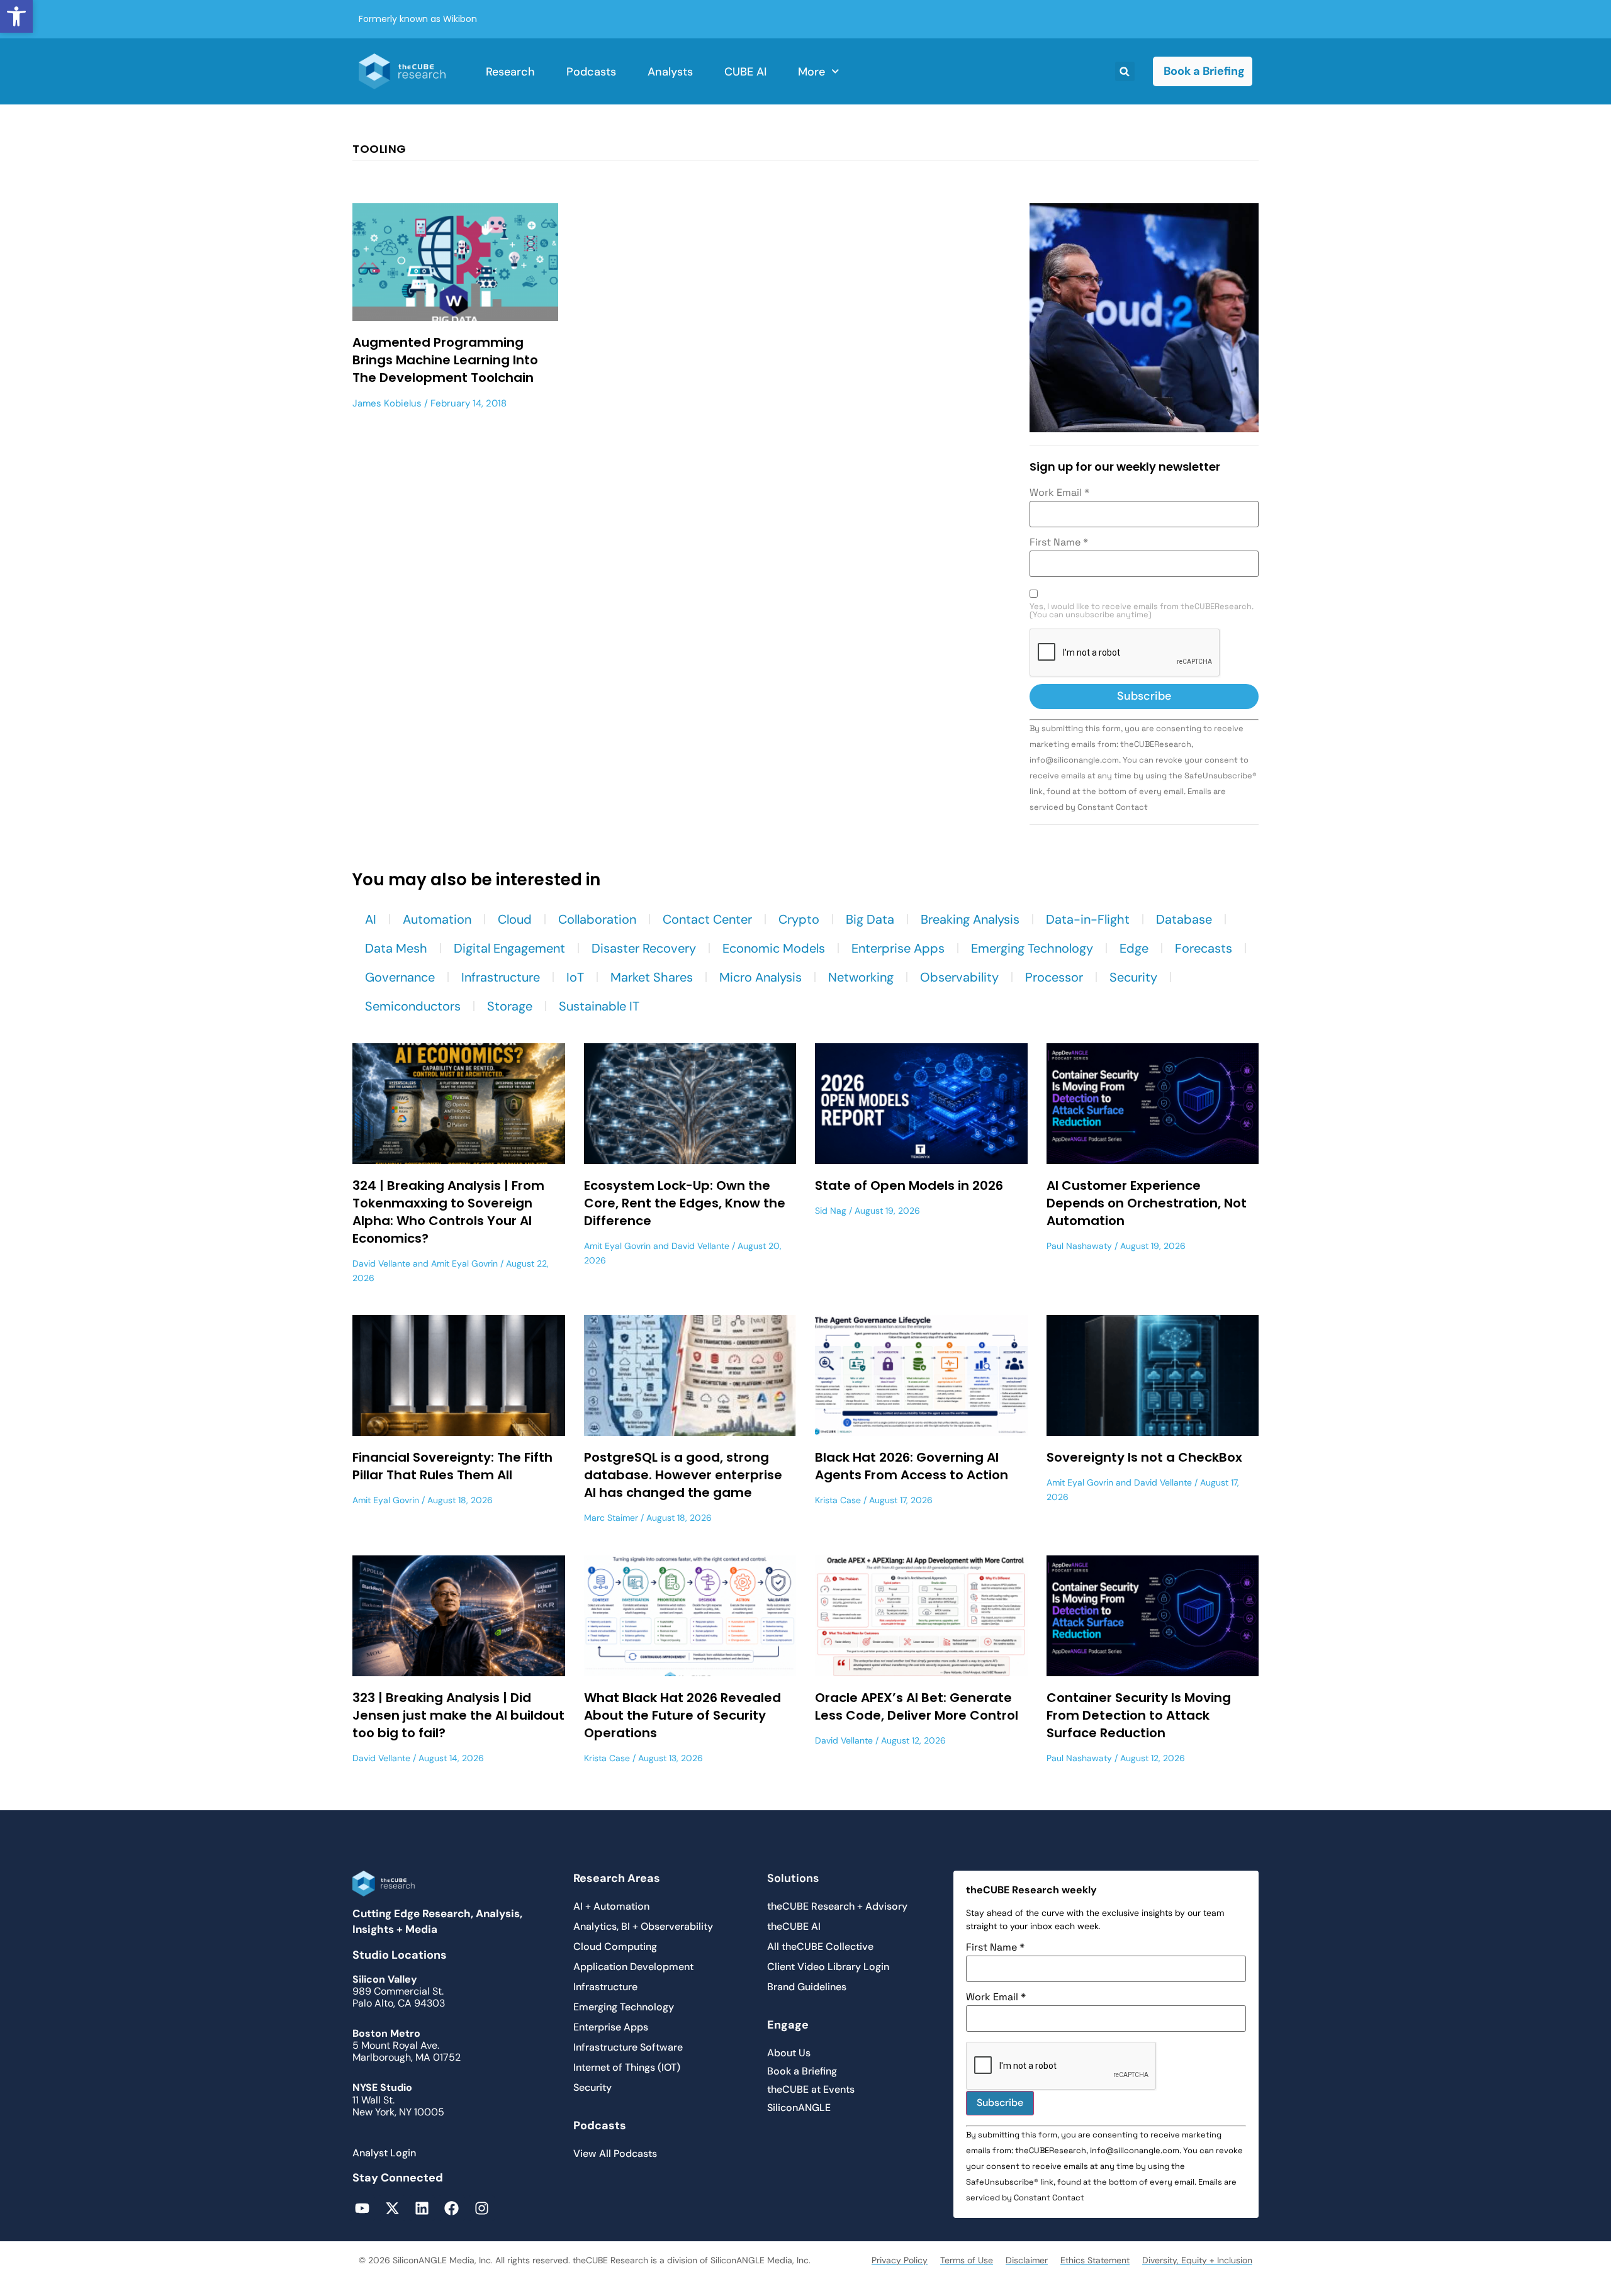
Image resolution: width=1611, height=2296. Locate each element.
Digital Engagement (509, 948)
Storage (510, 1006)
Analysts (670, 72)
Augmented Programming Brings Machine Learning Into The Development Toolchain (445, 360)
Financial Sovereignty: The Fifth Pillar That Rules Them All (452, 1466)
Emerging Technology (1032, 948)
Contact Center (707, 919)
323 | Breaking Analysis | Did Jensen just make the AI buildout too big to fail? (458, 1715)
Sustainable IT (599, 1006)
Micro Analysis (761, 977)
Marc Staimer (611, 1518)
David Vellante (381, 1263)
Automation (437, 919)
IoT (575, 977)
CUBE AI (745, 72)
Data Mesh (396, 948)
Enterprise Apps (898, 948)
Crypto (799, 919)
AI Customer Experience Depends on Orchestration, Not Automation (1147, 1203)
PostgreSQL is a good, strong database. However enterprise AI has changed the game (683, 1475)
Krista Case (838, 1500)
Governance (400, 977)
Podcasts (591, 72)
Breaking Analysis (970, 919)
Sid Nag (831, 1211)
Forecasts (1204, 948)
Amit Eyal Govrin (464, 1263)
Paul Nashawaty (1079, 1246)
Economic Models (774, 948)
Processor (1054, 977)
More (811, 72)
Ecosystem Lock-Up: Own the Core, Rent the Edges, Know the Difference (685, 1203)
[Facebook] (452, 2208)
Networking (861, 977)
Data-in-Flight (1088, 919)
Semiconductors (413, 1006)
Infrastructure (501, 977)
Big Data (870, 919)
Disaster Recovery (644, 948)
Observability (959, 977)
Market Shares (652, 977)
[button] (16, 16)
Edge (1134, 948)
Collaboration (597, 919)
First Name (1059, 542)
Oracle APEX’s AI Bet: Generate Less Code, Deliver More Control (917, 1706)
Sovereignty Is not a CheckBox (1144, 1457)
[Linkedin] (422, 2208)
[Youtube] (362, 2208)
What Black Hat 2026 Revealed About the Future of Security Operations (682, 1715)
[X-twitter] (392, 2208)
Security (1133, 977)
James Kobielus (387, 403)
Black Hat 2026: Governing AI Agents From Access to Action (912, 1466)
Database (1184, 919)
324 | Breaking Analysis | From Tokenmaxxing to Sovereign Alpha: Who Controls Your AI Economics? (448, 1212)
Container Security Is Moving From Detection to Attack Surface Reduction (1139, 1715)
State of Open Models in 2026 (909, 1185)
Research (510, 72)
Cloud (515, 919)
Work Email (1059, 493)
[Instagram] (482, 2208)
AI (371, 919)
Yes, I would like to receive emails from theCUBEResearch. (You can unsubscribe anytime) (1142, 611)
